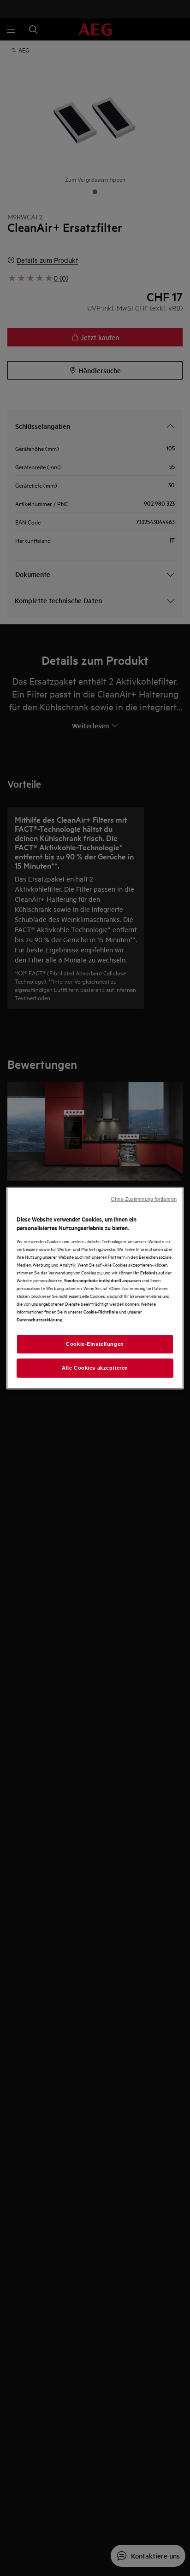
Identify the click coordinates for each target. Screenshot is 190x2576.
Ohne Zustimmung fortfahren (144, 1199)
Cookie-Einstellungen (95, 1344)
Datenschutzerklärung (40, 1319)
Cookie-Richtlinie (101, 1311)
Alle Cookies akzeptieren (95, 1368)
